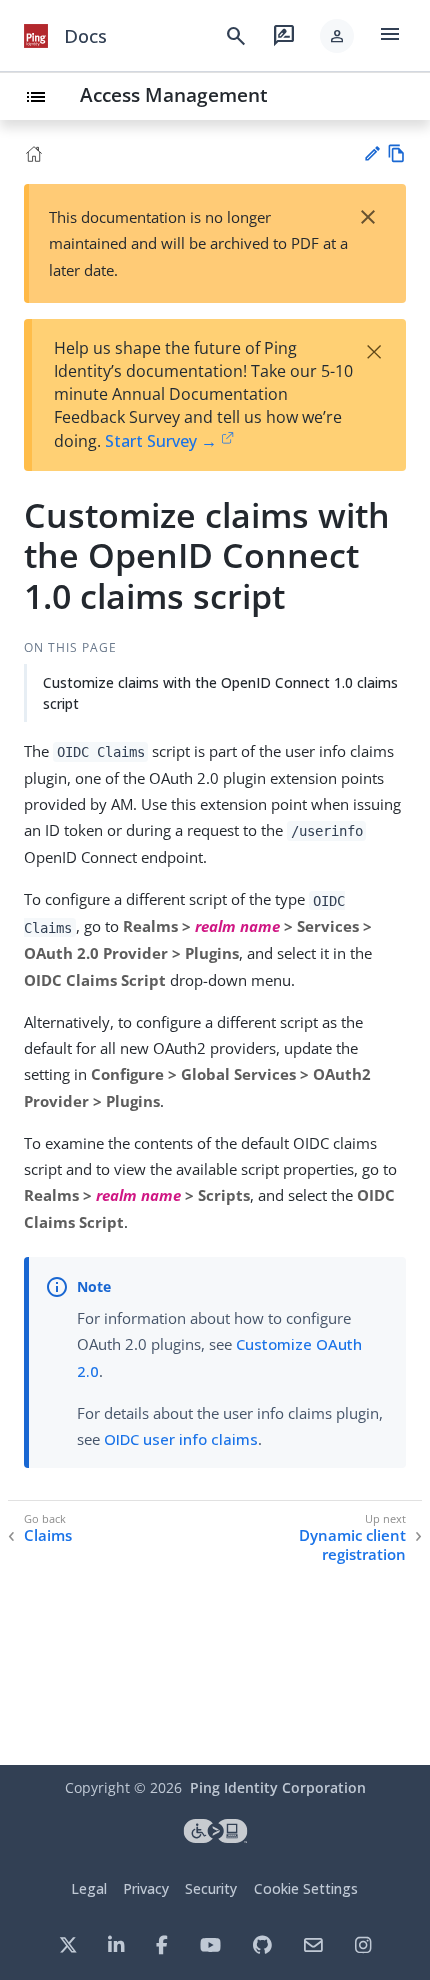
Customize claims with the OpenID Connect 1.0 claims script (220, 693)
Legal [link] (89, 1888)
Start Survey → (161, 441)
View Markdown (396, 153)
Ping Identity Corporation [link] (278, 1787)
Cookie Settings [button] (306, 1888)
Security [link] (211, 1888)
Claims (48, 1535)
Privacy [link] (146, 1888)
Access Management (174, 94)
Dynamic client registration (352, 1545)
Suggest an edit (371, 153)
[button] (337, 36)
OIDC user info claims (181, 1439)
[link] (36, 36)
